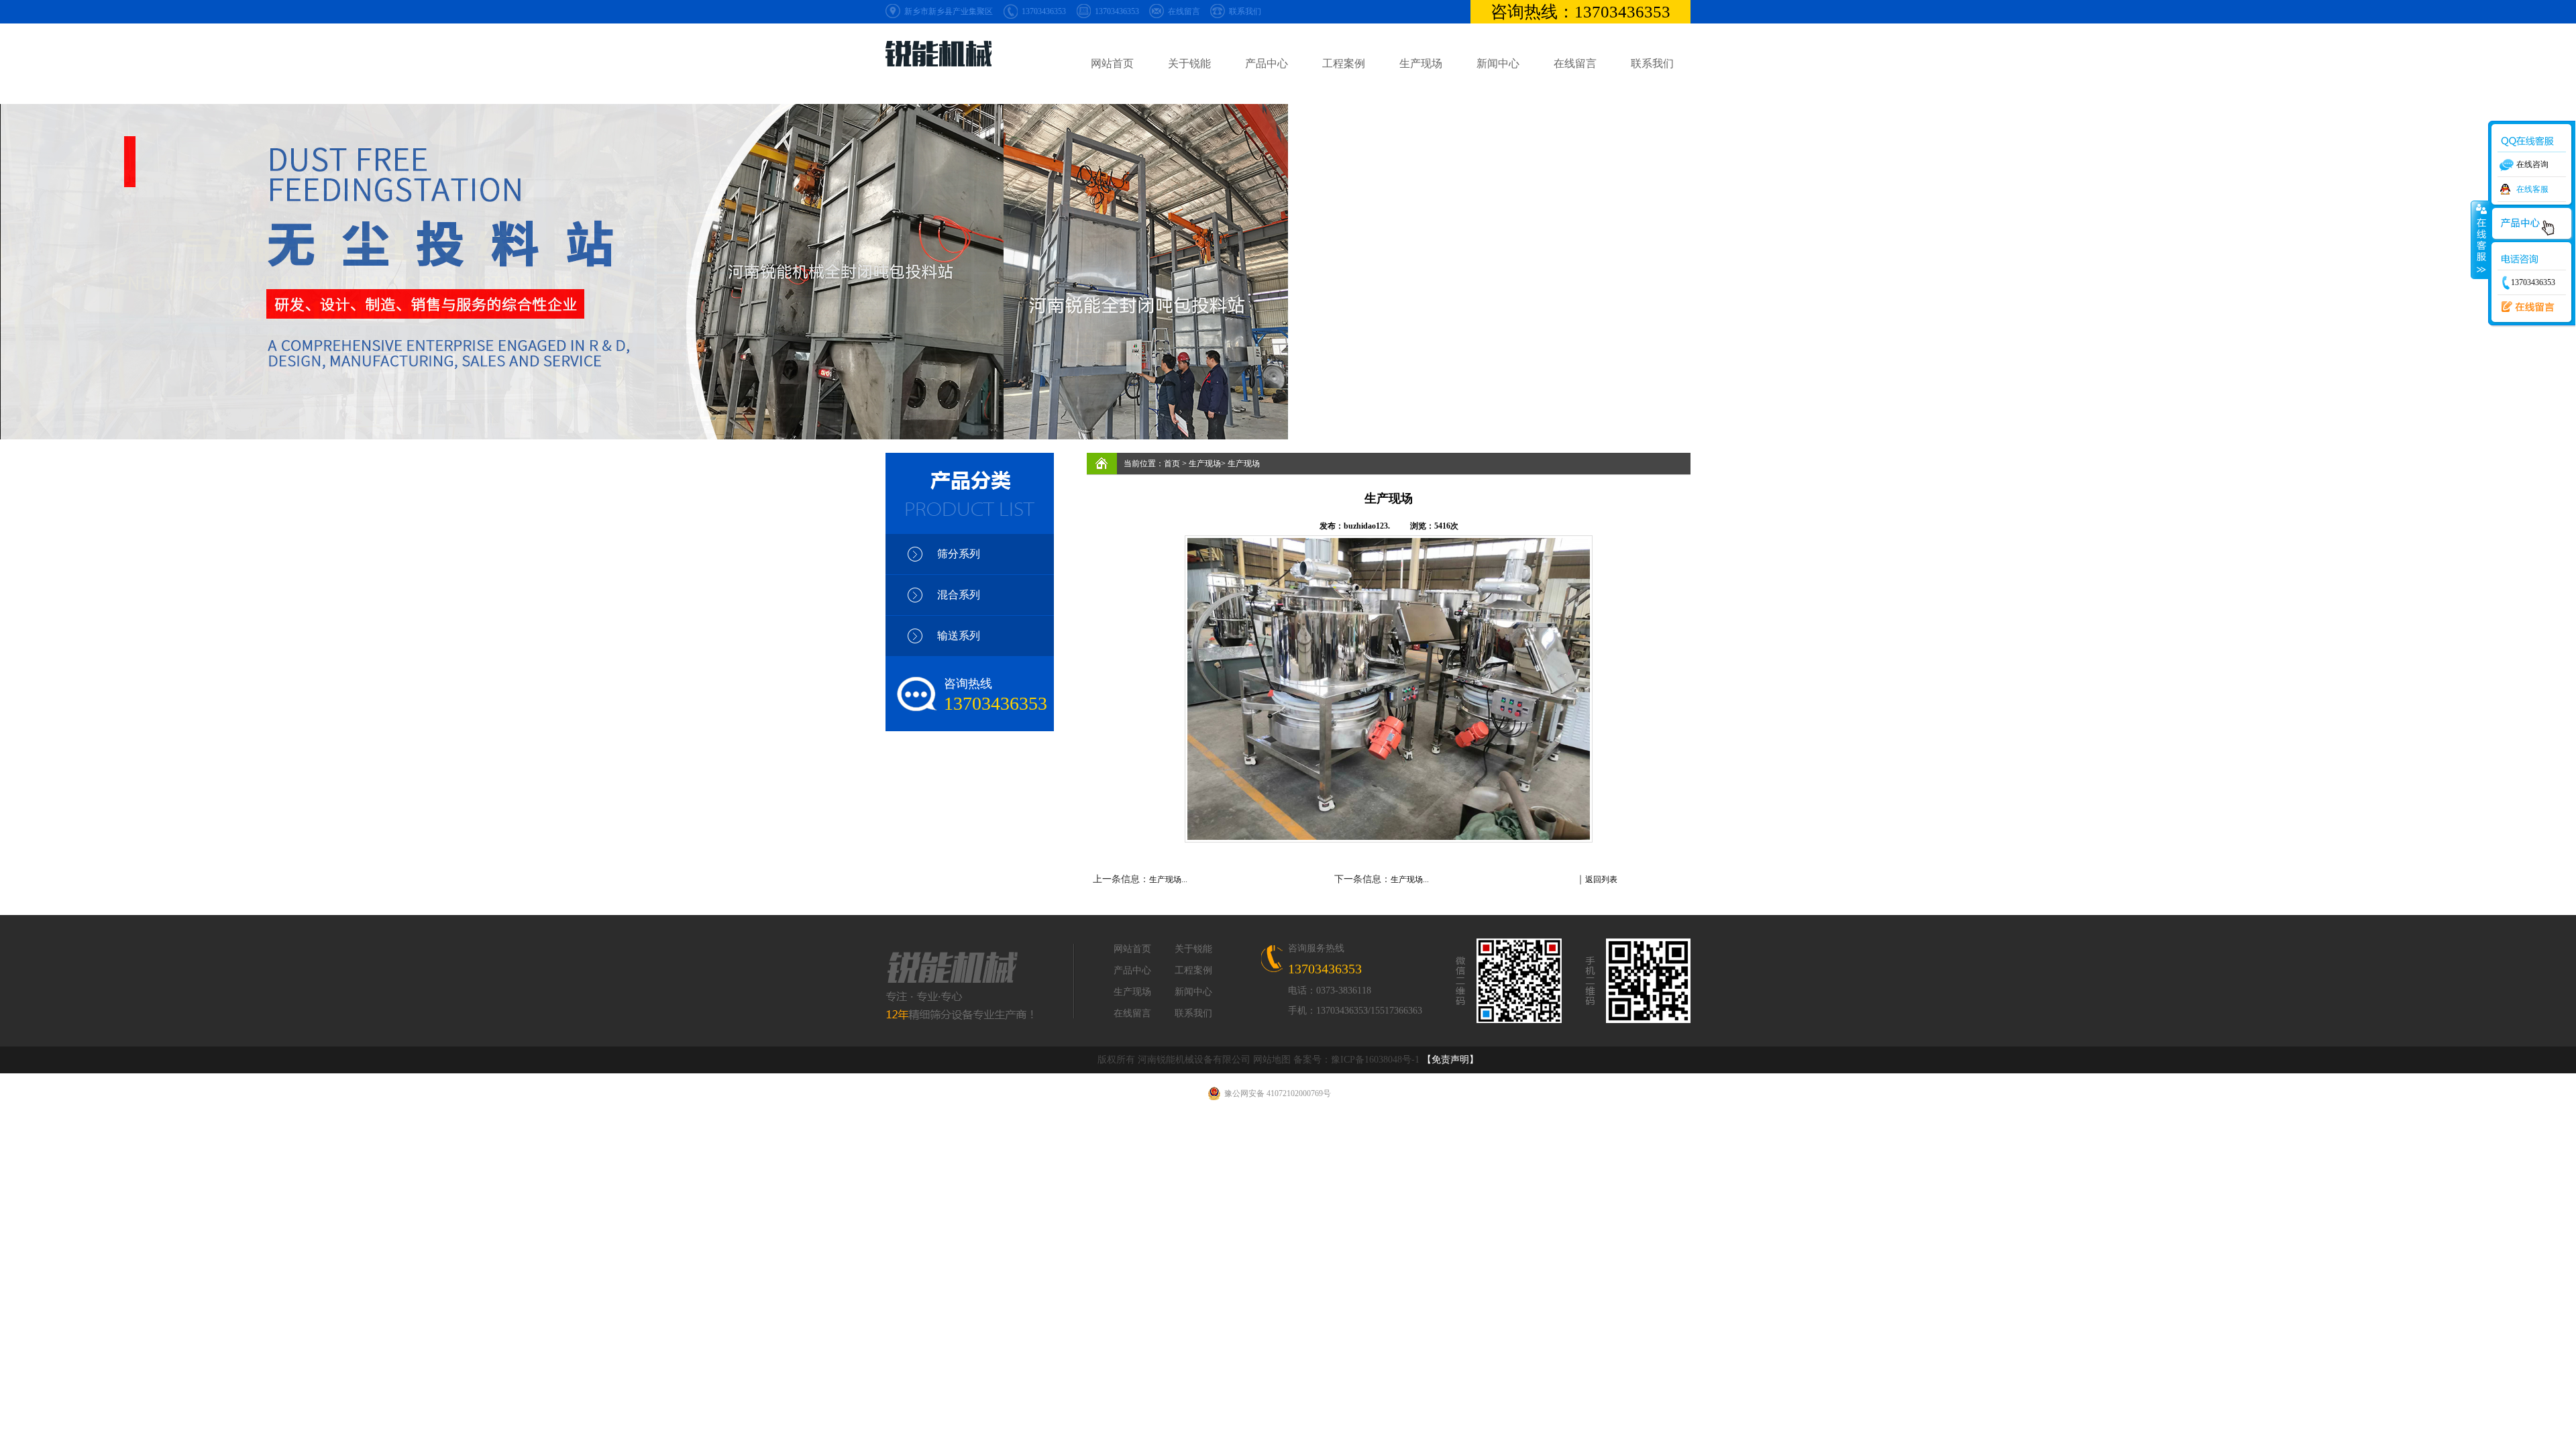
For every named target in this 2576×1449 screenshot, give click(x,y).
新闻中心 (1498, 63)
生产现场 (1421, 63)
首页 (1172, 464)
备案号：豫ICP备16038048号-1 (1356, 1060)
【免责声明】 (1450, 1060)
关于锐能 (1189, 63)
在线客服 (2532, 189)
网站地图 (1272, 1060)
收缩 (2480, 239)
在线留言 (1184, 11)
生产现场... (1168, 879)
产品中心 (1267, 63)
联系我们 (1245, 11)
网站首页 (1112, 63)
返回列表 (1601, 879)
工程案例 (1344, 63)
